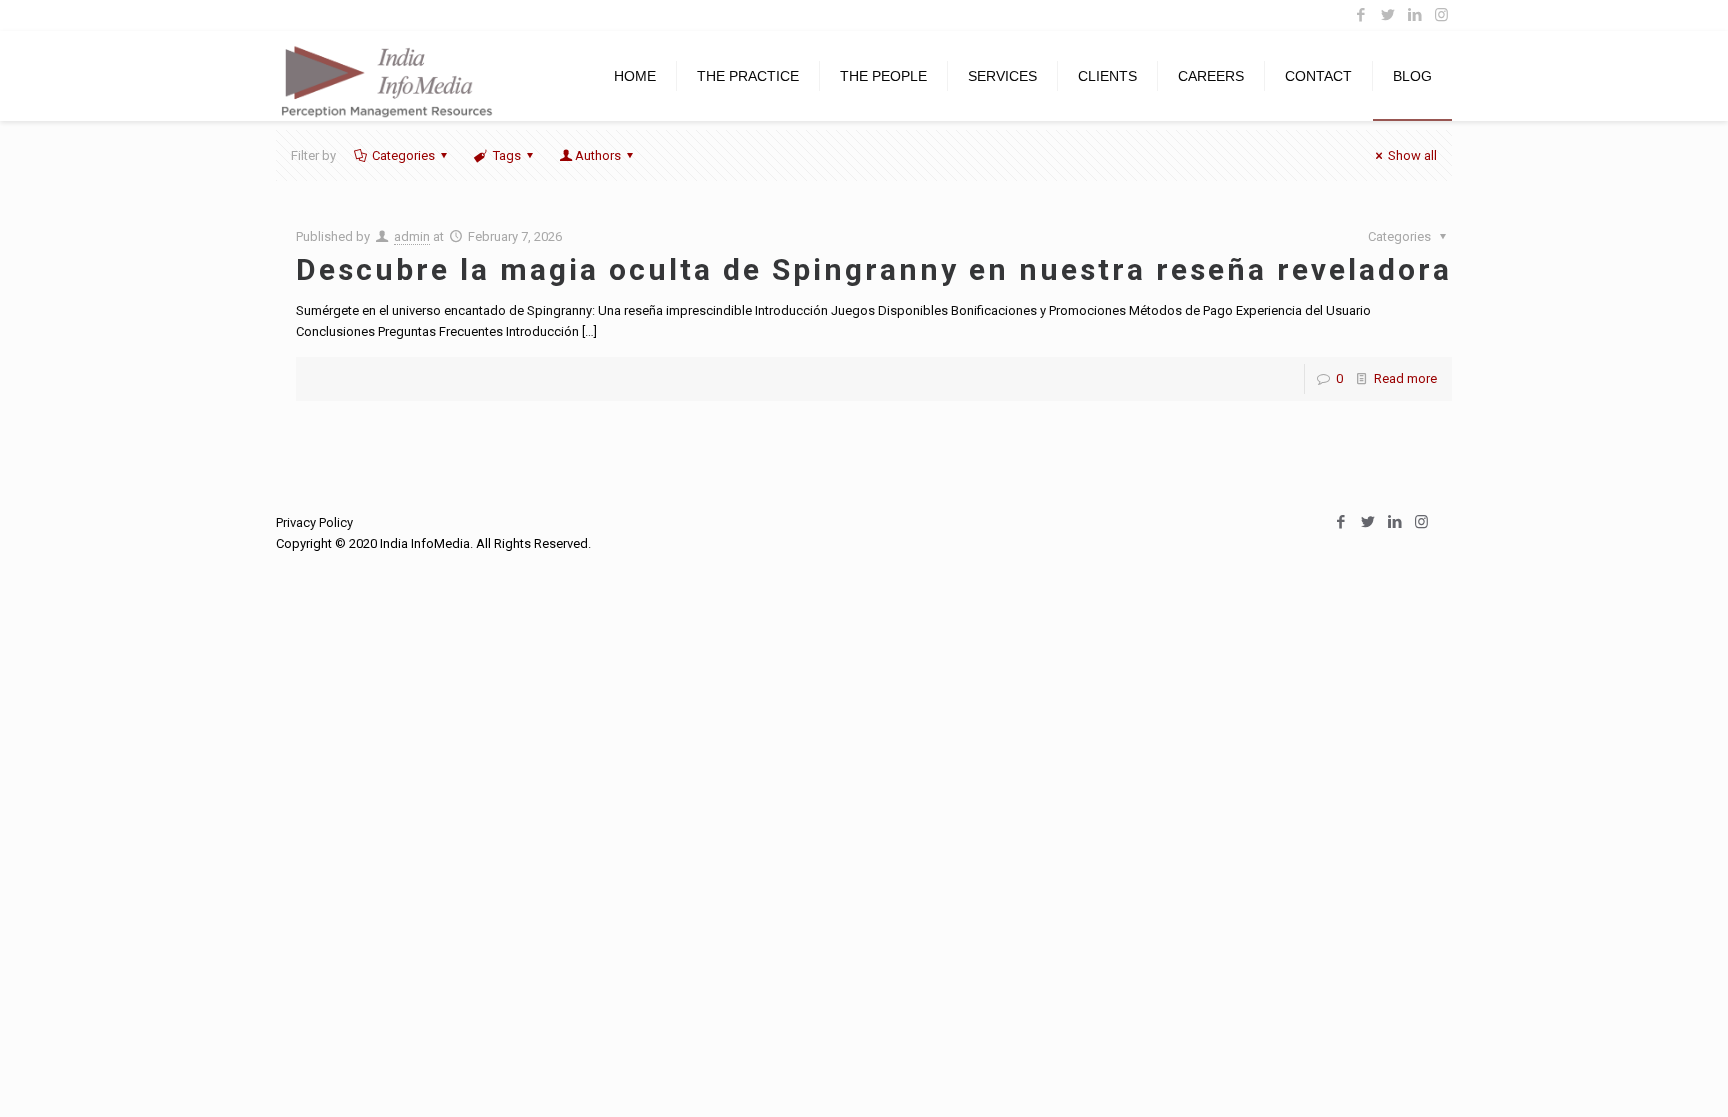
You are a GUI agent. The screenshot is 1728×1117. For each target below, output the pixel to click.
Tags (507, 155)
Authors (598, 155)
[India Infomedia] (386, 76)
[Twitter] (1387, 15)
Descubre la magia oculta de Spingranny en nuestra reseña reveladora (874, 269)
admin (412, 236)
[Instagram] (1441, 15)
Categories (403, 155)
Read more (1405, 378)
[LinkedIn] (1414, 15)
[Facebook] (1360, 15)
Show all (1412, 155)
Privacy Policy (314, 522)
